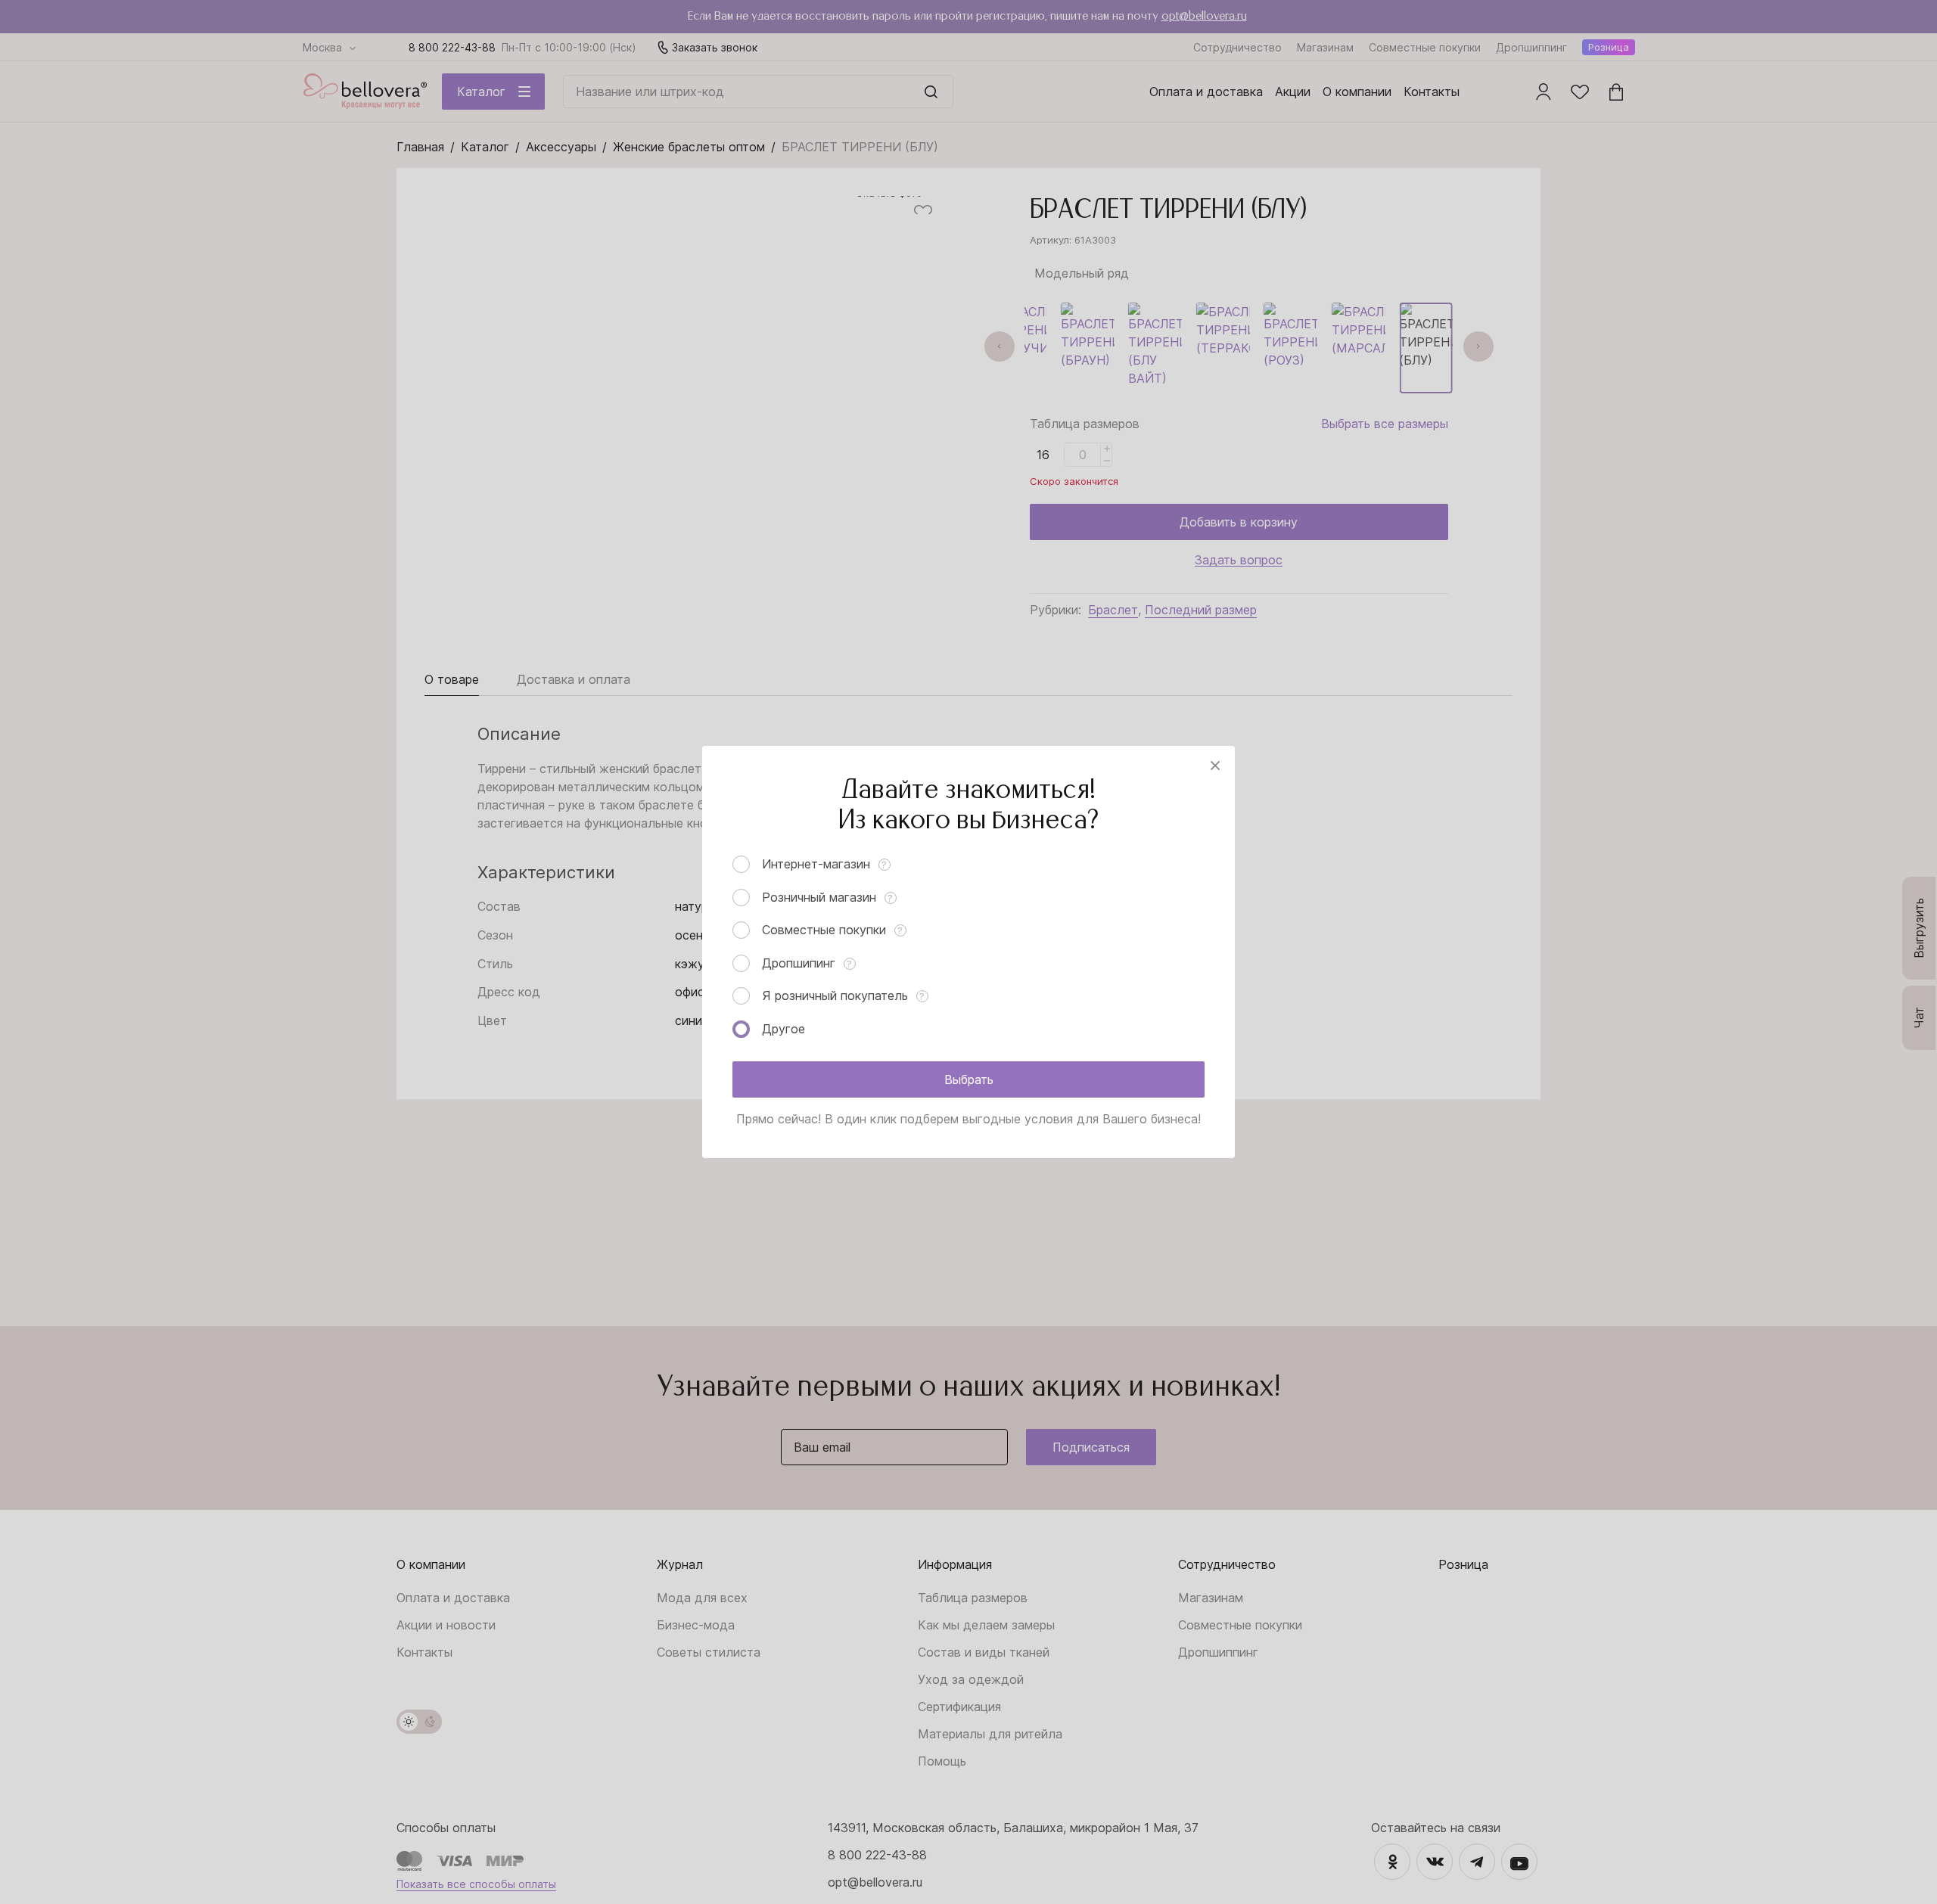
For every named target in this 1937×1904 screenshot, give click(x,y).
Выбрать (969, 1079)
